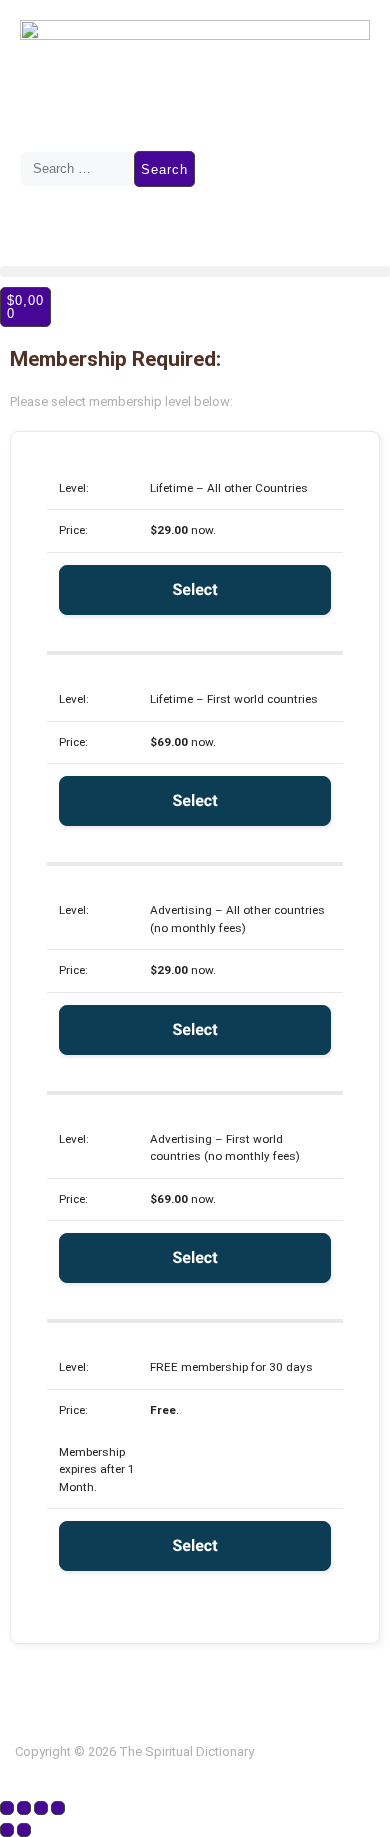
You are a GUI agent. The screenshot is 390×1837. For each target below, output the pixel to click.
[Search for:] (77, 169)
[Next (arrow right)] (24, 1830)
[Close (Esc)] (58, 1808)
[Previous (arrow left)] (7, 1830)
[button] (195, 271)
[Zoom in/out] (7, 1808)
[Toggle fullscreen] (24, 1808)
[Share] (41, 1808)
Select (194, 589)
